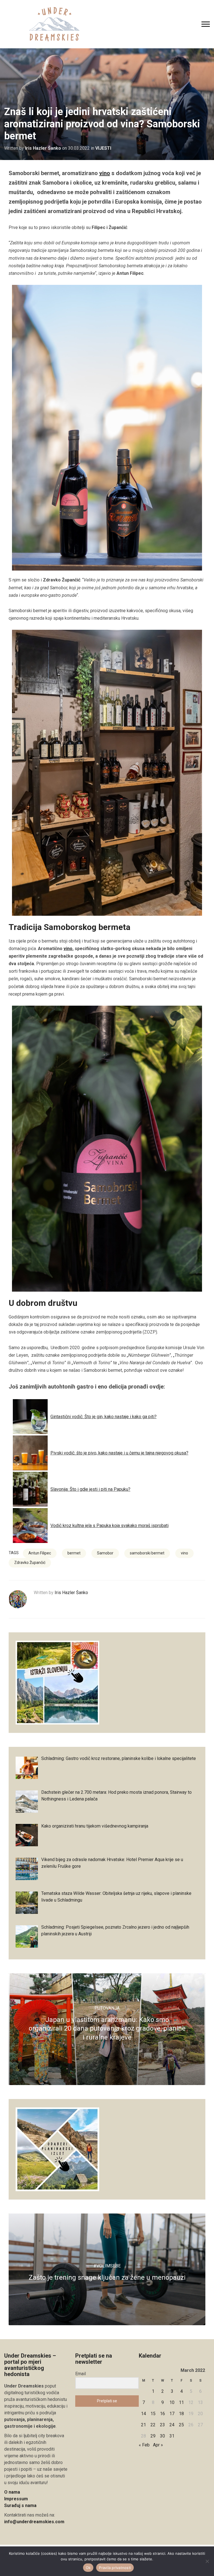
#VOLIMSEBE (107, 2266)
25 (181, 2425)
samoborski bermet (147, 1553)
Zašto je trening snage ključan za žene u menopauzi (107, 2277)
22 (153, 2425)
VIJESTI (103, 148)
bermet (74, 1553)
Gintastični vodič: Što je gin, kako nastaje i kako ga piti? (104, 1417)
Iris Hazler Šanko (43, 148)
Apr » (158, 2445)
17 (172, 2414)
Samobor (105, 1553)
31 (172, 2436)
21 (144, 2425)
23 (162, 2425)
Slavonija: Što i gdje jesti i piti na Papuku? (90, 1489)
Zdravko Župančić (30, 1563)
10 (172, 2402)
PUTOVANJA (107, 2008)
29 (153, 2436)
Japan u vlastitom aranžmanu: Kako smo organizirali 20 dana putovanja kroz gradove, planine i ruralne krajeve (107, 2028)
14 (144, 2414)
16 (162, 2414)
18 (181, 2414)
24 (172, 2425)
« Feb (144, 2445)
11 (181, 2402)
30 (162, 2436)
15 (153, 2414)
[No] (207, 2561)
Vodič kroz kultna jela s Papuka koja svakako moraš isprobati (110, 1526)
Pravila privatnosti (115, 2568)
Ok (88, 2568)
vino (105, 173)
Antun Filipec (40, 1553)
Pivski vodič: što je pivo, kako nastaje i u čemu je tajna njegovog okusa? (119, 1453)
